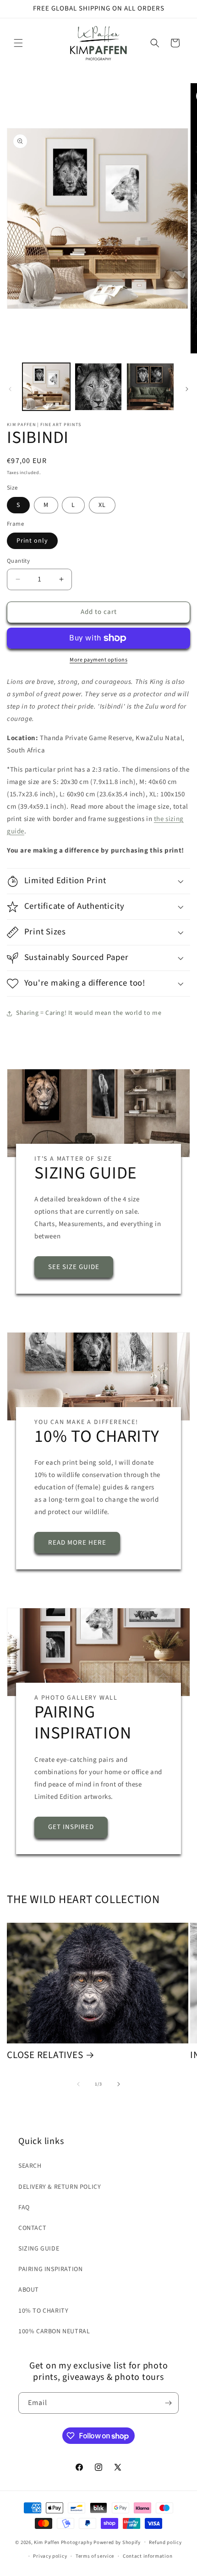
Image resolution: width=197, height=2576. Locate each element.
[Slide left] (10, 389)
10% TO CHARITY (43, 2311)
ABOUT (29, 2290)
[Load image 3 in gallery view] (150, 387)
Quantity (18, 561)
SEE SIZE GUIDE (74, 1267)
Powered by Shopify (117, 2542)
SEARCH (30, 2166)
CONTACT (32, 2228)
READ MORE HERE (77, 1543)
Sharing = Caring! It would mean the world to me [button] (89, 1013)
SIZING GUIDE (39, 2249)
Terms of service (95, 2556)
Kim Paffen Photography (63, 2542)
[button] (18, 43)
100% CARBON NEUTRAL (54, 2331)
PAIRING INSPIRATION (50, 2269)
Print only (32, 541)
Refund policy (165, 2542)
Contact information (148, 2556)
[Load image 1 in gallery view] (46, 387)
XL (102, 505)
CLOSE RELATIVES (45, 2055)
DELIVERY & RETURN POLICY (60, 2187)
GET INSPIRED (71, 1827)
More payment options (98, 660)
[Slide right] (187, 389)
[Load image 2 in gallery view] (98, 387)
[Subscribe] (168, 2403)
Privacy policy (50, 2556)
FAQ (24, 2208)
